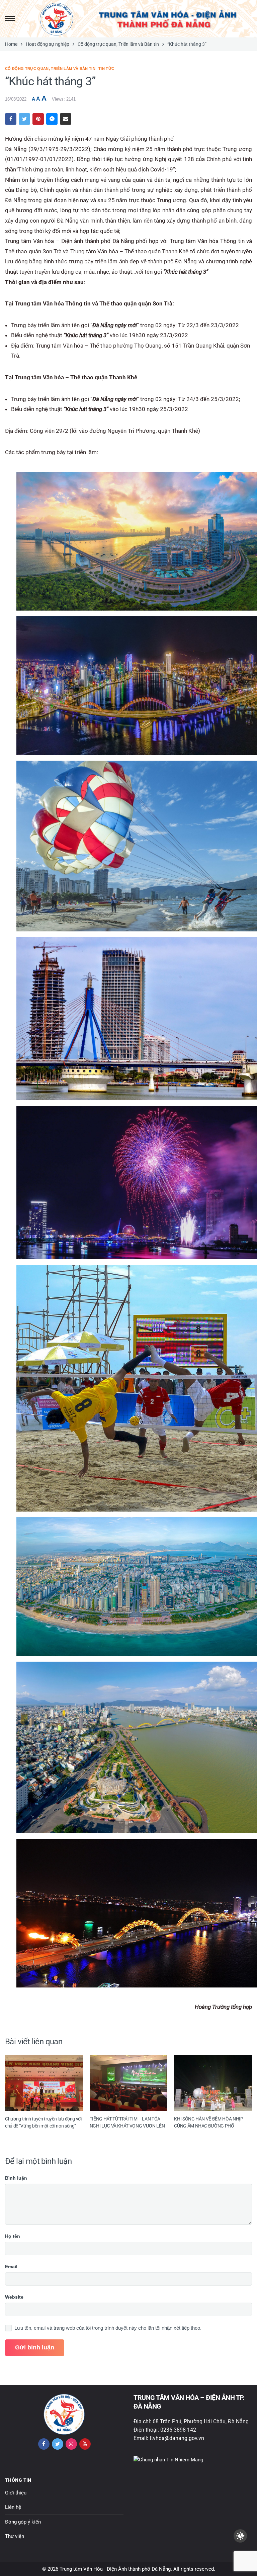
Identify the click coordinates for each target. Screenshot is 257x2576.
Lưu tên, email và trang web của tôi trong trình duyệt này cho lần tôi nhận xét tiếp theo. (108, 2328)
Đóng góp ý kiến (23, 2522)
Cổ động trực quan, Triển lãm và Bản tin (50, 69)
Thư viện (15, 2536)
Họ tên (13, 2236)
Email (11, 2267)
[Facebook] (44, 2444)
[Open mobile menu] (9, 19)
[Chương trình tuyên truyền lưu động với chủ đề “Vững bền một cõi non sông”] (44, 2083)
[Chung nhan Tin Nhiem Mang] (168, 2459)
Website (14, 2297)
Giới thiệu (16, 2493)
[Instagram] (71, 2444)
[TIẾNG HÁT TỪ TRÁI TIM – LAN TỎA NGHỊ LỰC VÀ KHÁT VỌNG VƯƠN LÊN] (129, 2083)
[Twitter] (58, 2444)
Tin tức (106, 69)
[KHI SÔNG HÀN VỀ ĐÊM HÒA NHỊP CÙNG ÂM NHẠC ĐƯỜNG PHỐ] (213, 2083)
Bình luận (16, 2178)
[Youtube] (85, 2444)
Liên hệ (13, 2507)
